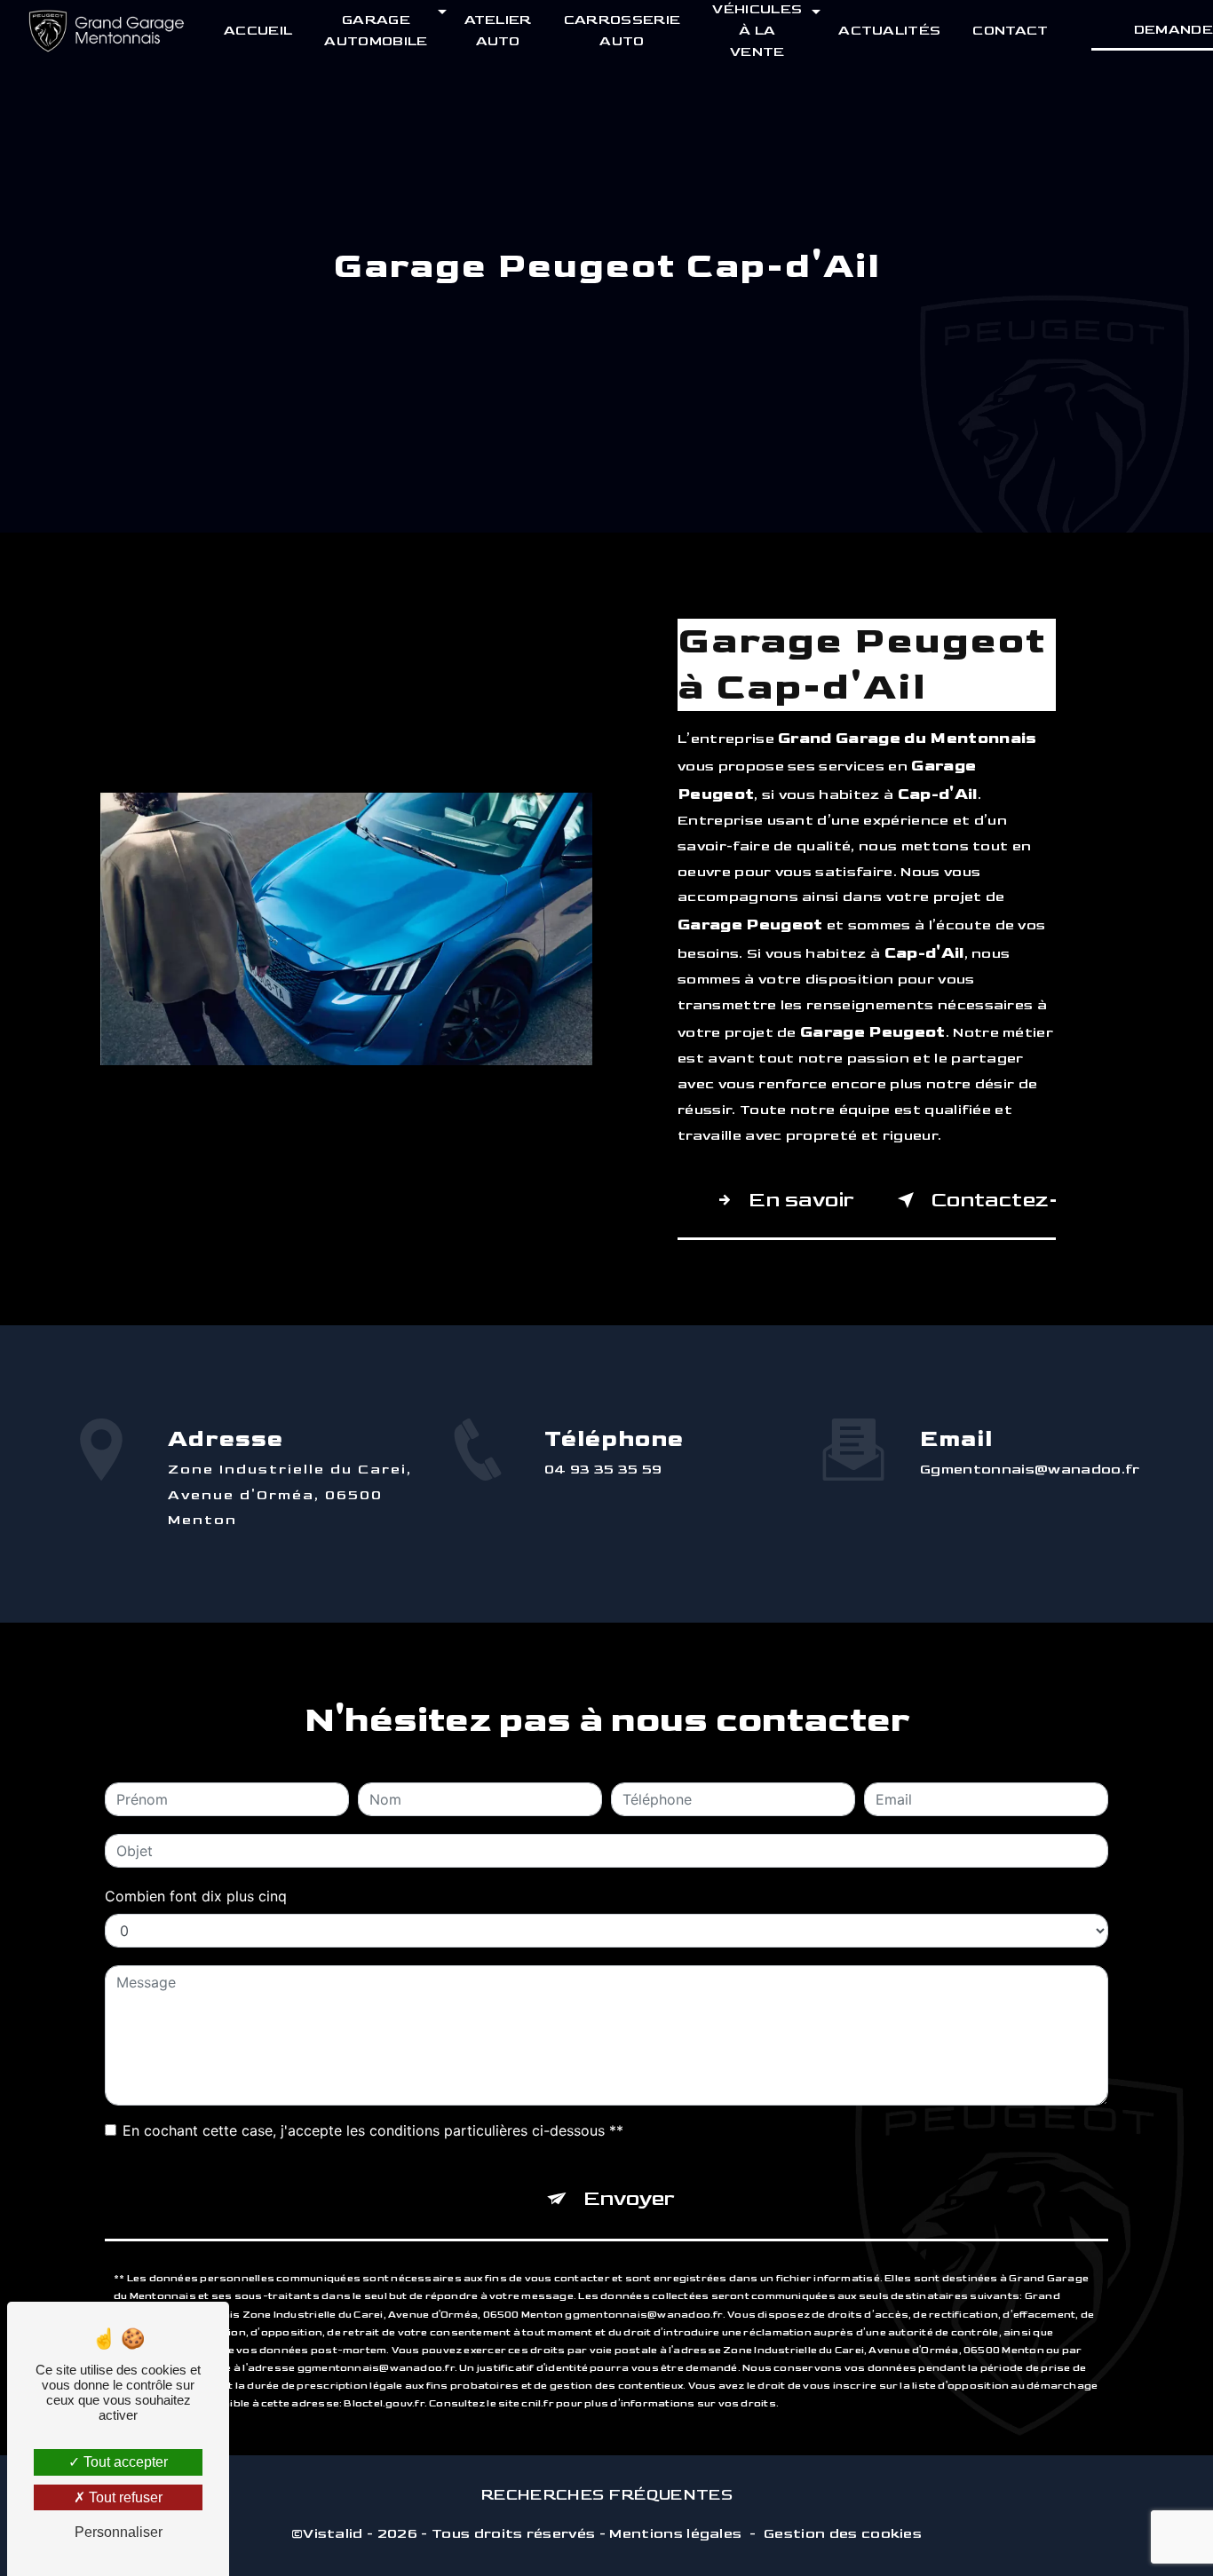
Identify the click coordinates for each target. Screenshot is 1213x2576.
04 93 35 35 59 (603, 1470)
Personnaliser (119, 2532)
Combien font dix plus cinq (196, 1896)
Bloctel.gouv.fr (384, 2403)
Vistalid (333, 2534)
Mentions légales (675, 2534)
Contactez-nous (993, 1200)
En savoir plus (804, 1200)
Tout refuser (124, 2497)
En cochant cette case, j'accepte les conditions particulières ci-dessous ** (373, 2130)
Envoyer (629, 2198)
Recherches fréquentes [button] (606, 2495)
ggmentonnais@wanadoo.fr (1030, 1470)
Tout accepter (124, 2462)
